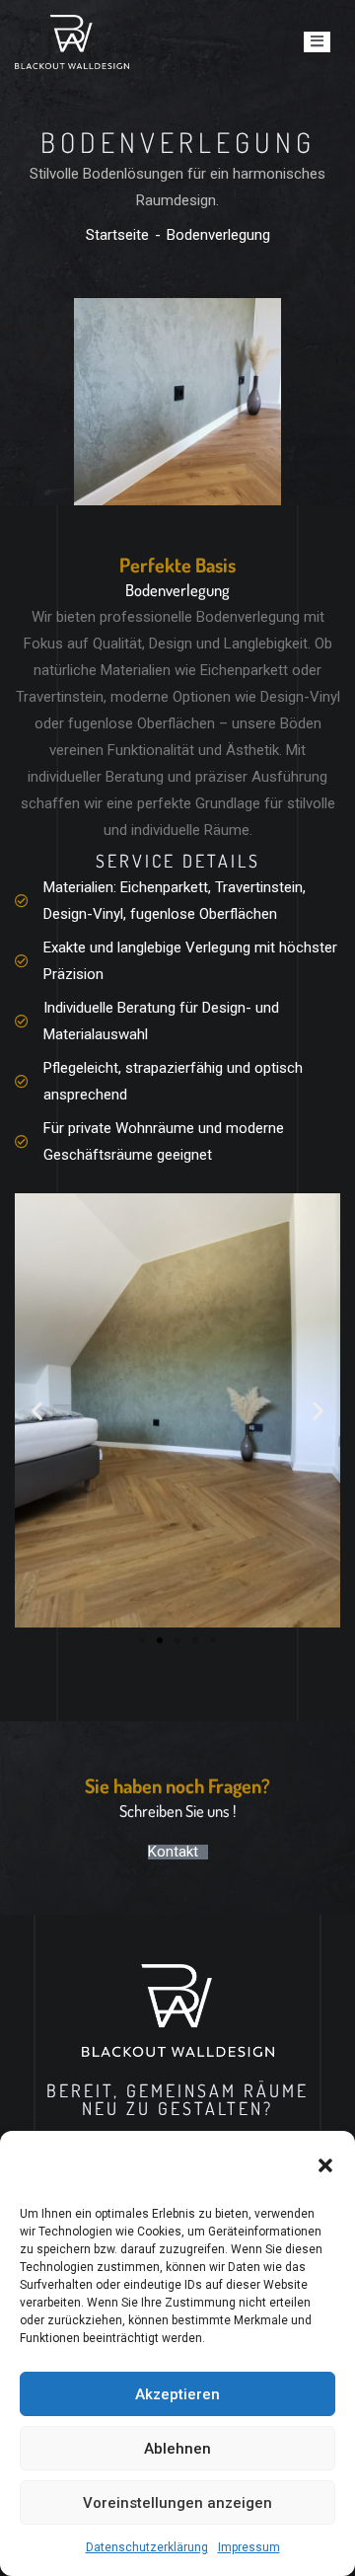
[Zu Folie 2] (160, 1640)
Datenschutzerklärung (147, 2547)
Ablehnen (177, 2449)
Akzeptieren (177, 2394)
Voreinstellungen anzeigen (177, 2503)
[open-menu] (317, 42)
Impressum (249, 2547)
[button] (325, 2165)
